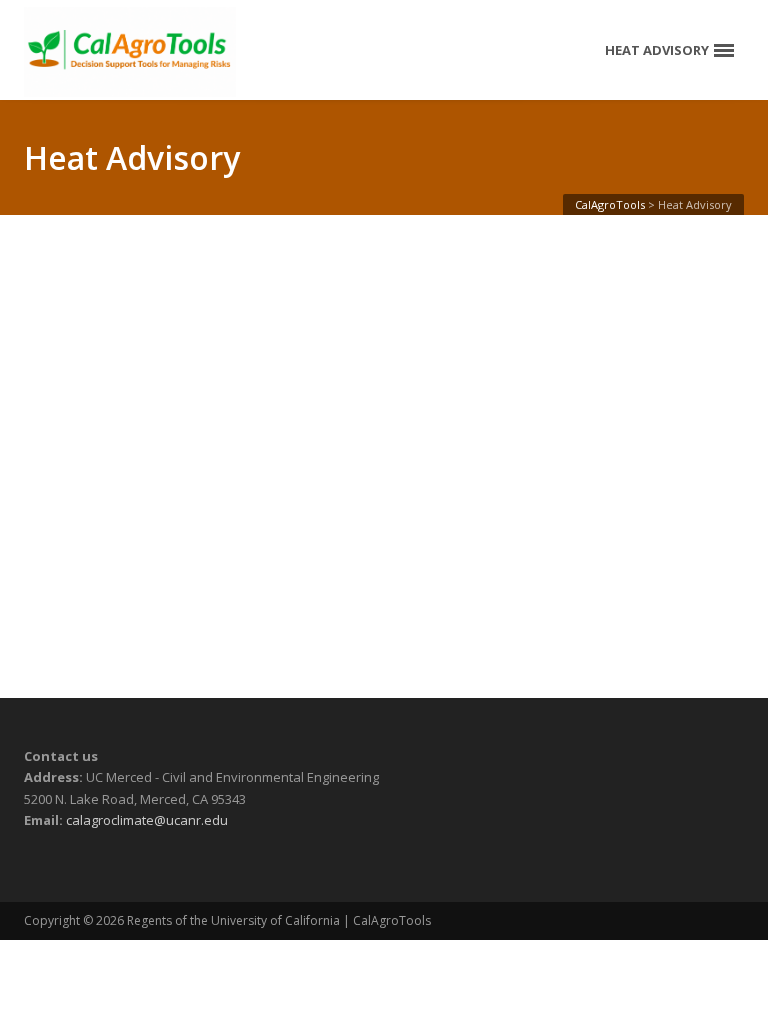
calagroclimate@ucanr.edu (147, 820)
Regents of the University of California (233, 920)
